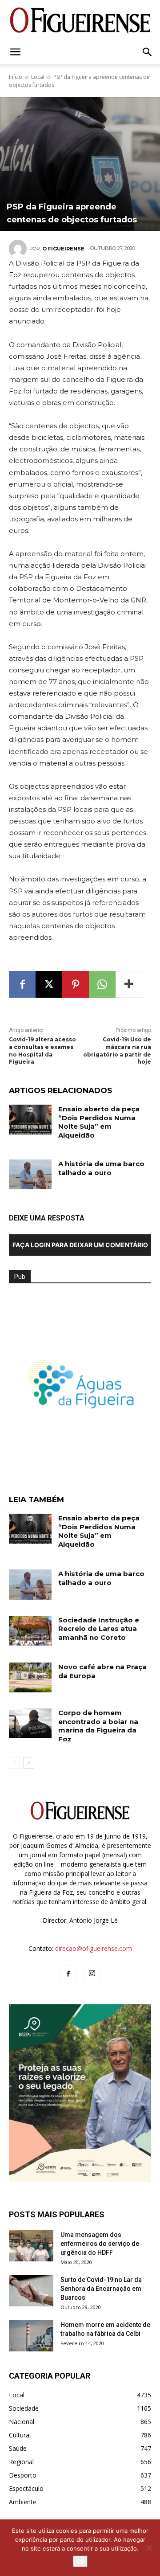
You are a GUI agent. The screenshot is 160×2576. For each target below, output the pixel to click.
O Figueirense (63, 249)
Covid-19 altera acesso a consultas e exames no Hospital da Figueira (42, 1050)
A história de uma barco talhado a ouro (101, 1168)
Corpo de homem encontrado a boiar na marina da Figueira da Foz (98, 1726)
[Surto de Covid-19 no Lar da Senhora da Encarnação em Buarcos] (31, 2291)
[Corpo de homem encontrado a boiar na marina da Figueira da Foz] (30, 1723)
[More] (129, 984)
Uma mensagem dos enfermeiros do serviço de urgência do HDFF (100, 2244)
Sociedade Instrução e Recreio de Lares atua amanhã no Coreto (99, 1629)
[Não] (149, 2548)
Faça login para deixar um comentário (80, 1245)
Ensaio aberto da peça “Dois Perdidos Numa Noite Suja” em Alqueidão (99, 1122)
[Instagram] (92, 1974)
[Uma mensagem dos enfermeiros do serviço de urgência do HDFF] (31, 2246)
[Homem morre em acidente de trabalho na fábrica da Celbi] (31, 2336)
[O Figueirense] (80, 20)
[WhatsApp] (102, 984)
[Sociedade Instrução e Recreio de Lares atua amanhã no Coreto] (30, 1631)
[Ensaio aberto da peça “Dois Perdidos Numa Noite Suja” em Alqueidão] (30, 1120)
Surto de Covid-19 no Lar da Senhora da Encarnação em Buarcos (101, 2289)
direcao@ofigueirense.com (94, 1948)
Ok (80, 2561)
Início (16, 77)
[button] (15, 52)
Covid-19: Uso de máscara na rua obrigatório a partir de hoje (117, 1050)
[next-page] (29, 1763)
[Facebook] (22, 984)
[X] (49, 984)
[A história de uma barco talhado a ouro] (30, 1174)
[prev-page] (14, 1763)
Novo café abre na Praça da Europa (102, 1671)
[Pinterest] (76, 984)
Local (38, 77)
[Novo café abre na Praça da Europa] (30, 1677)
